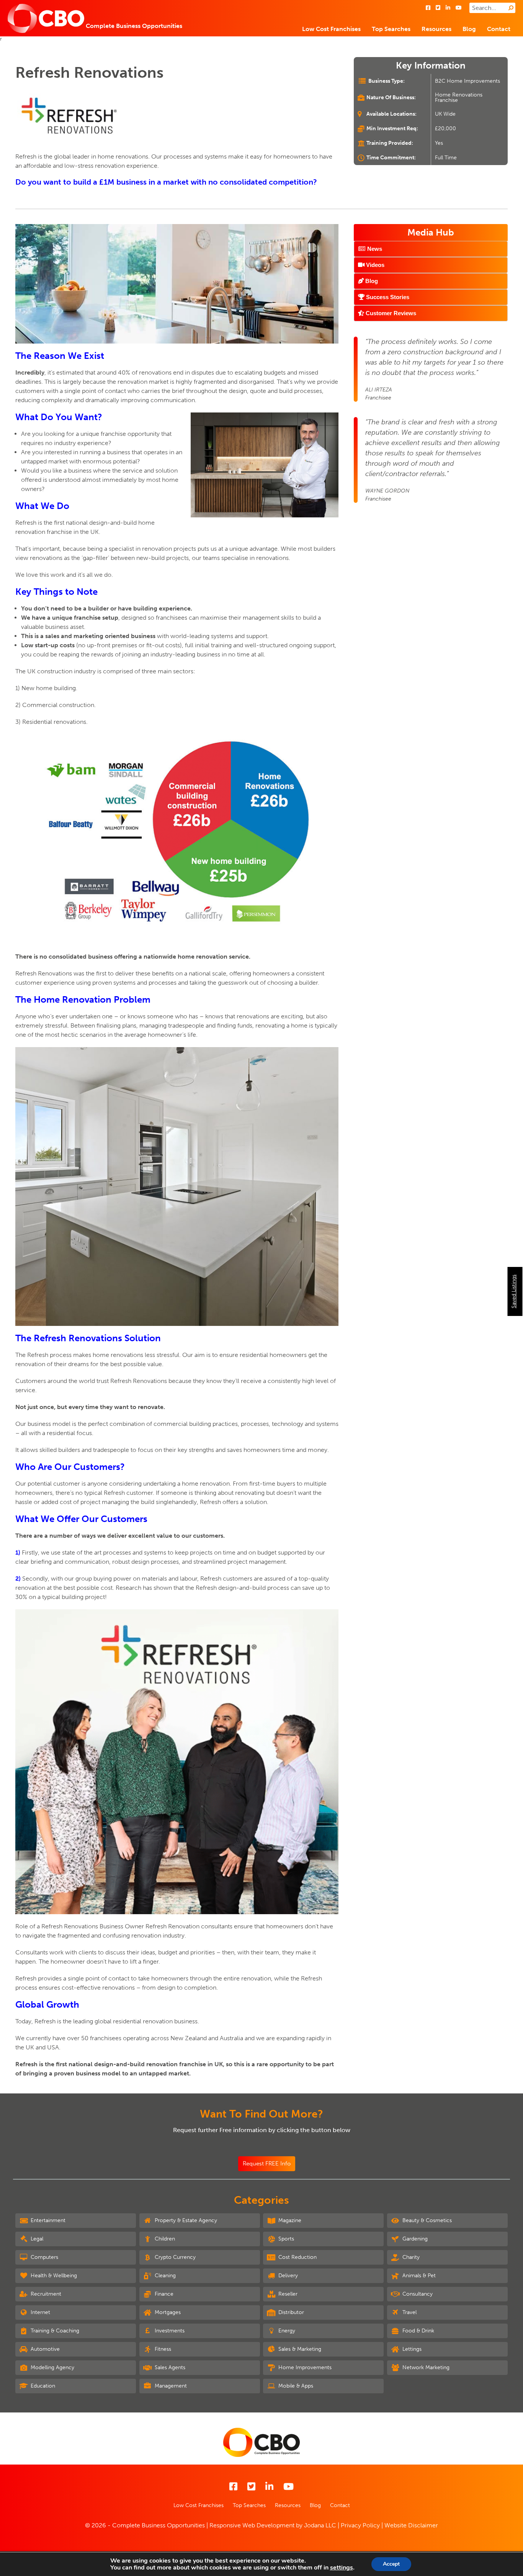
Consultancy (417, 2294)
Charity (410, 2257)
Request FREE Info (267, 2164)
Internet (40, 2312)
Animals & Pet (418, 2276)
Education (42, 2386)
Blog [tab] (371, 281)
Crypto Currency (174, 2257)
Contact (499, 29)
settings (342, 2568)
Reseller (287, 2294)
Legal (36, 2239)
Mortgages (167, 2312)
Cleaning (164, 2276)
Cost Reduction (297, 2257)
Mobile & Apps (295, 2386)
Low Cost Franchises (331, 29)
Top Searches (391, 29)
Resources (436, 29)
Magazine (289, 2220)
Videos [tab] (374, 265)
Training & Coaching (54, 2331)
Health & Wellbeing (53, 2276)
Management (170, 2386)
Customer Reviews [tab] (390, 313)
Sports (285, 2239)
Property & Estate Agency (185, 2220)
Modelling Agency (52, 2367)
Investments (169, 2331)
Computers (44, 2257)
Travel (409, 2312)
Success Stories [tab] (387, 297)
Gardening (414, 2239)
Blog (469, 29)
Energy (286, 2331)
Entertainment (47, 2220)
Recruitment (45, 2294)
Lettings (411, 2349)
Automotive (44, 2349)
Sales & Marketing (299, 2349)
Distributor (290, 2312)
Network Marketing (425, 2367)
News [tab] (374, 249)
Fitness (162, 2349)
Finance (163, 2294)
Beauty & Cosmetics (426, 2220)
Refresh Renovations (89, 72)
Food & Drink (418, 2331)
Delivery (287, 2276)
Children (164, 2239)
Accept (391, 2564)
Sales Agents (169, 2367)
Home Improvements (304, 2367)
